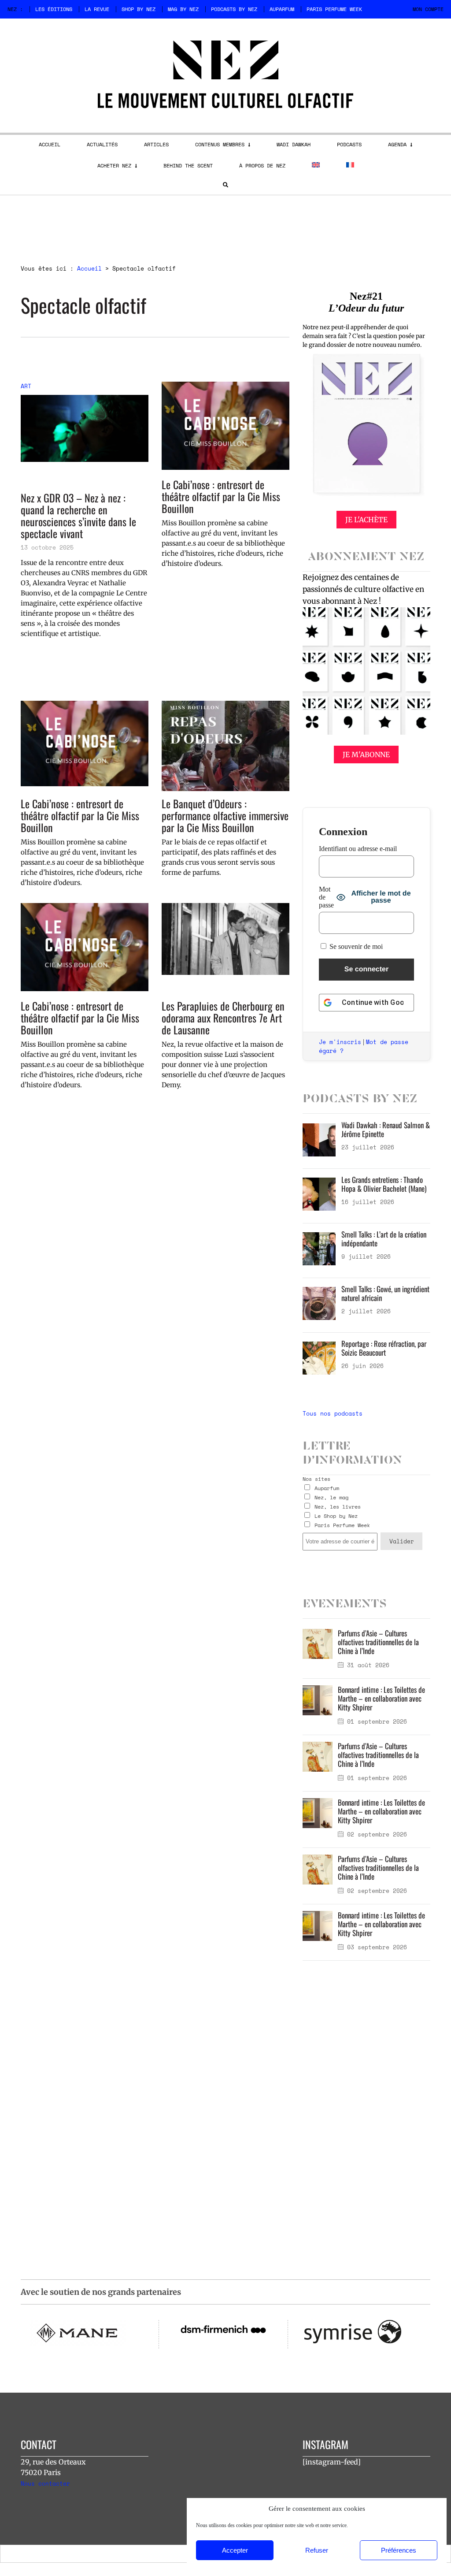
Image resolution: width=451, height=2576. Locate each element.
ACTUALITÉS (102, 144)
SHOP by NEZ (139, 9)
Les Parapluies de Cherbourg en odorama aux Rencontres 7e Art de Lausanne (223, 1018)
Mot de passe (326, 897)
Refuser (317, 2550)
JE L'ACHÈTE (366, 520)
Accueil (89, 268)
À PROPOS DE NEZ (262, 165)
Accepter (235, 2550)
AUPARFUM (282, 9)
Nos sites (316, 1479)
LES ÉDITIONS (54, 9)
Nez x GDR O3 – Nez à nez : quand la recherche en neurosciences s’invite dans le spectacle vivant (78, 516)
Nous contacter (45, 2483)
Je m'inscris (340, 1042)
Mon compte (428, 9)
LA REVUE (97, 9)
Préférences (399, 2550)
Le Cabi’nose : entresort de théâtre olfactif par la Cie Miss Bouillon (221, 496)
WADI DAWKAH (294, 144)
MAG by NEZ (183, 9)
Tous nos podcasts (333, 1413)
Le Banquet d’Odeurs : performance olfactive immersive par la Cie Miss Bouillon (225, 816)
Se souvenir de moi (355, 946)
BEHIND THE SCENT (188, 165)
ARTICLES (156, 144)
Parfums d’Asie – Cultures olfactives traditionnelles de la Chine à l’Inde (378, 1642)
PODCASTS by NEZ (234, 9)
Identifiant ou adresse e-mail (358, 849)
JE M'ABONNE (366, 755)
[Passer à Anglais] (316, 165)
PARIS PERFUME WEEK (334, 9)
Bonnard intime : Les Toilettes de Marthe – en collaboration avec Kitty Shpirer (381, 1698)
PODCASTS (349, 144)
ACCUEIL (50, 144)
